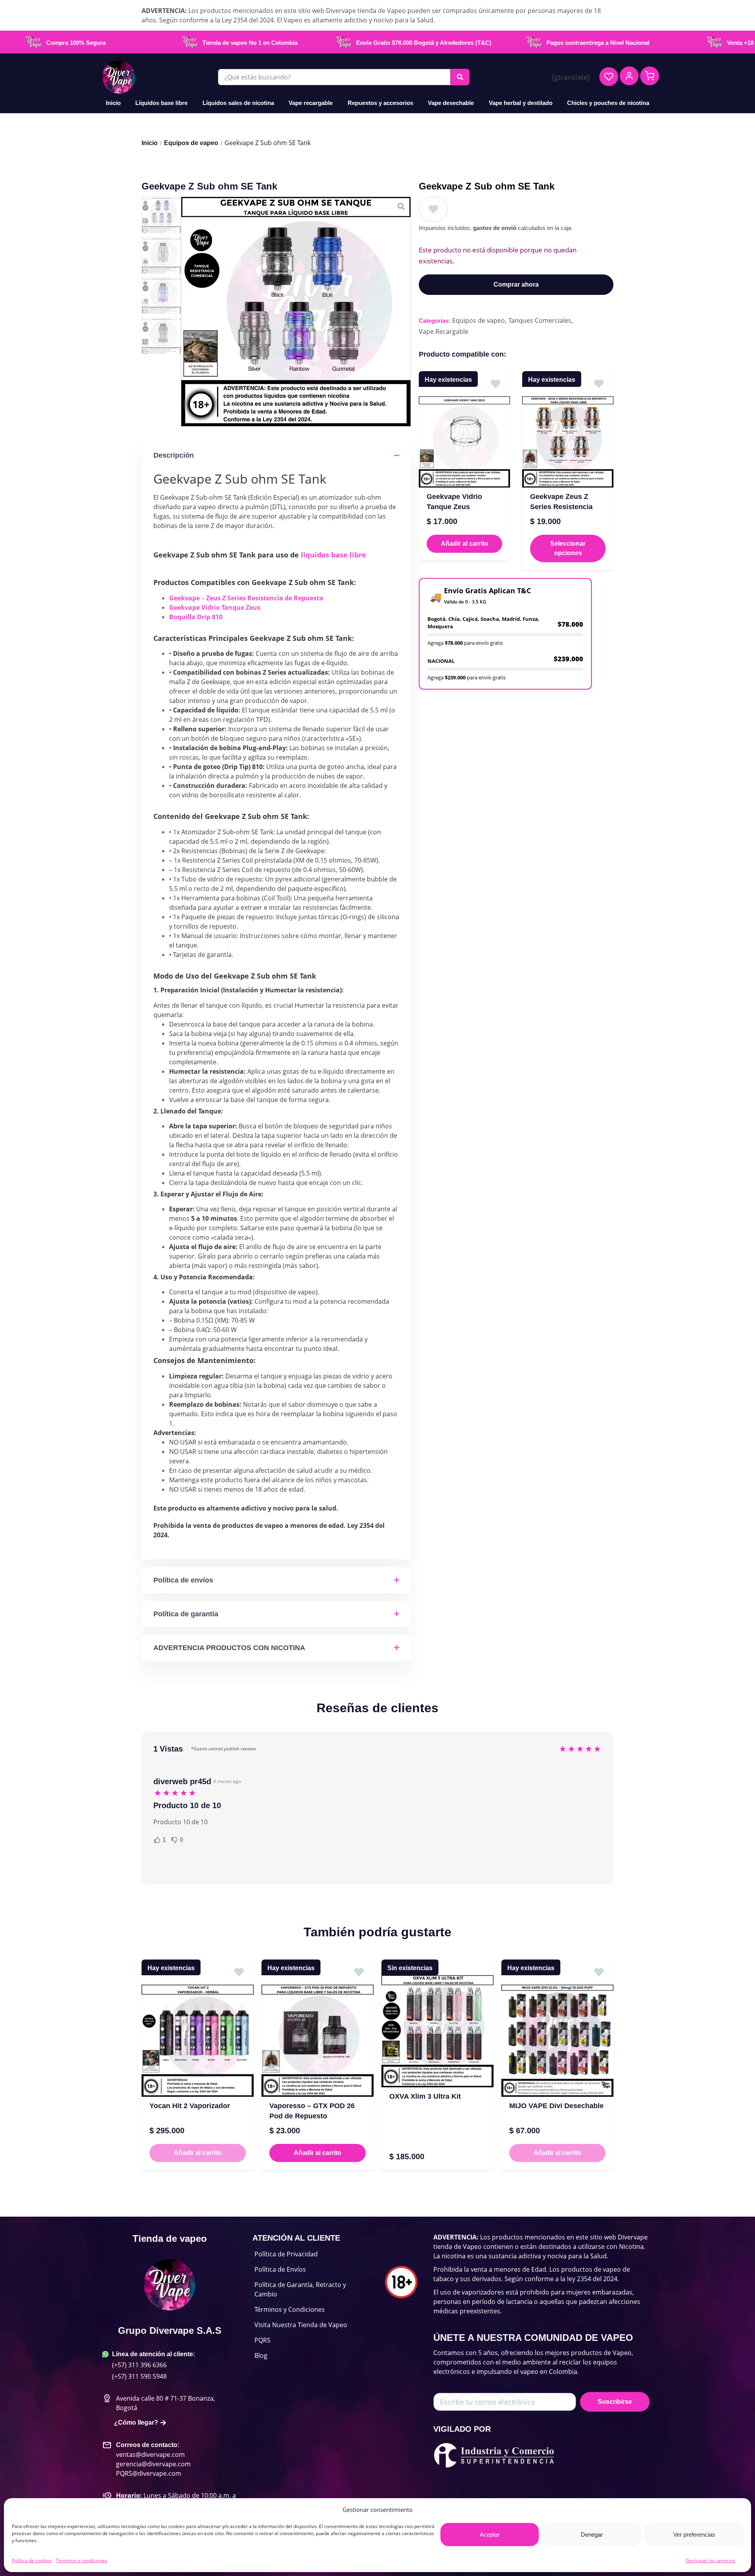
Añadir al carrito (198, 2153)
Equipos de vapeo (191, 143)
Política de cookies (32, 2560)
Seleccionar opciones (568, 548)
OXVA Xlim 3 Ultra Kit (425, 2096)
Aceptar (490, 2535)
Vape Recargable (444, 331)
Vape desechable (451, 103)
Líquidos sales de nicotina (238, 103)
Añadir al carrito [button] (465, 544)
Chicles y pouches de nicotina (608, 103)
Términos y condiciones (82, 2560)
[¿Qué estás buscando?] (334, 77)
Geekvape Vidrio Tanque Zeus (215, 607)
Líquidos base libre (161, 103)
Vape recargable (311, 103)
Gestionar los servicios (711, 2560)
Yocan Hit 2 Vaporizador (190, 2106)
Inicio (113, 103)
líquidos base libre (333, 555)
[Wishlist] (609, 77)
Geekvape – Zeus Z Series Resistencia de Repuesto (246, 598)
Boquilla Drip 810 (196, 617)
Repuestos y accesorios (380, 103)
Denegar (592, 2535)
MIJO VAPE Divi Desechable (556, 2106)
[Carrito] (650, 76)
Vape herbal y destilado (521, 103)
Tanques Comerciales (540, 320)
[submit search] (460, 77)
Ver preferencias (694, 2535)
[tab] (485, 704)
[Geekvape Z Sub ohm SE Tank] (296, 312)
